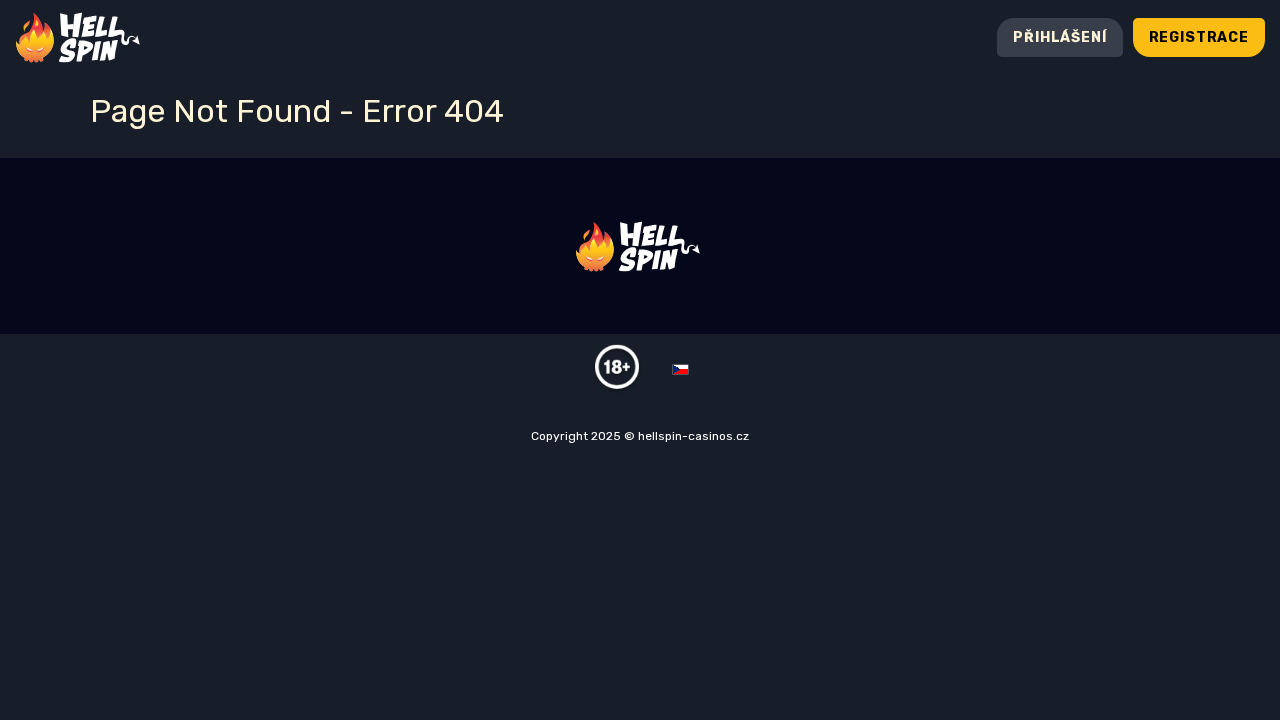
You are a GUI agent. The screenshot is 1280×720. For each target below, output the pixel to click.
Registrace (1199, 37)
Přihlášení (1059, 37)
